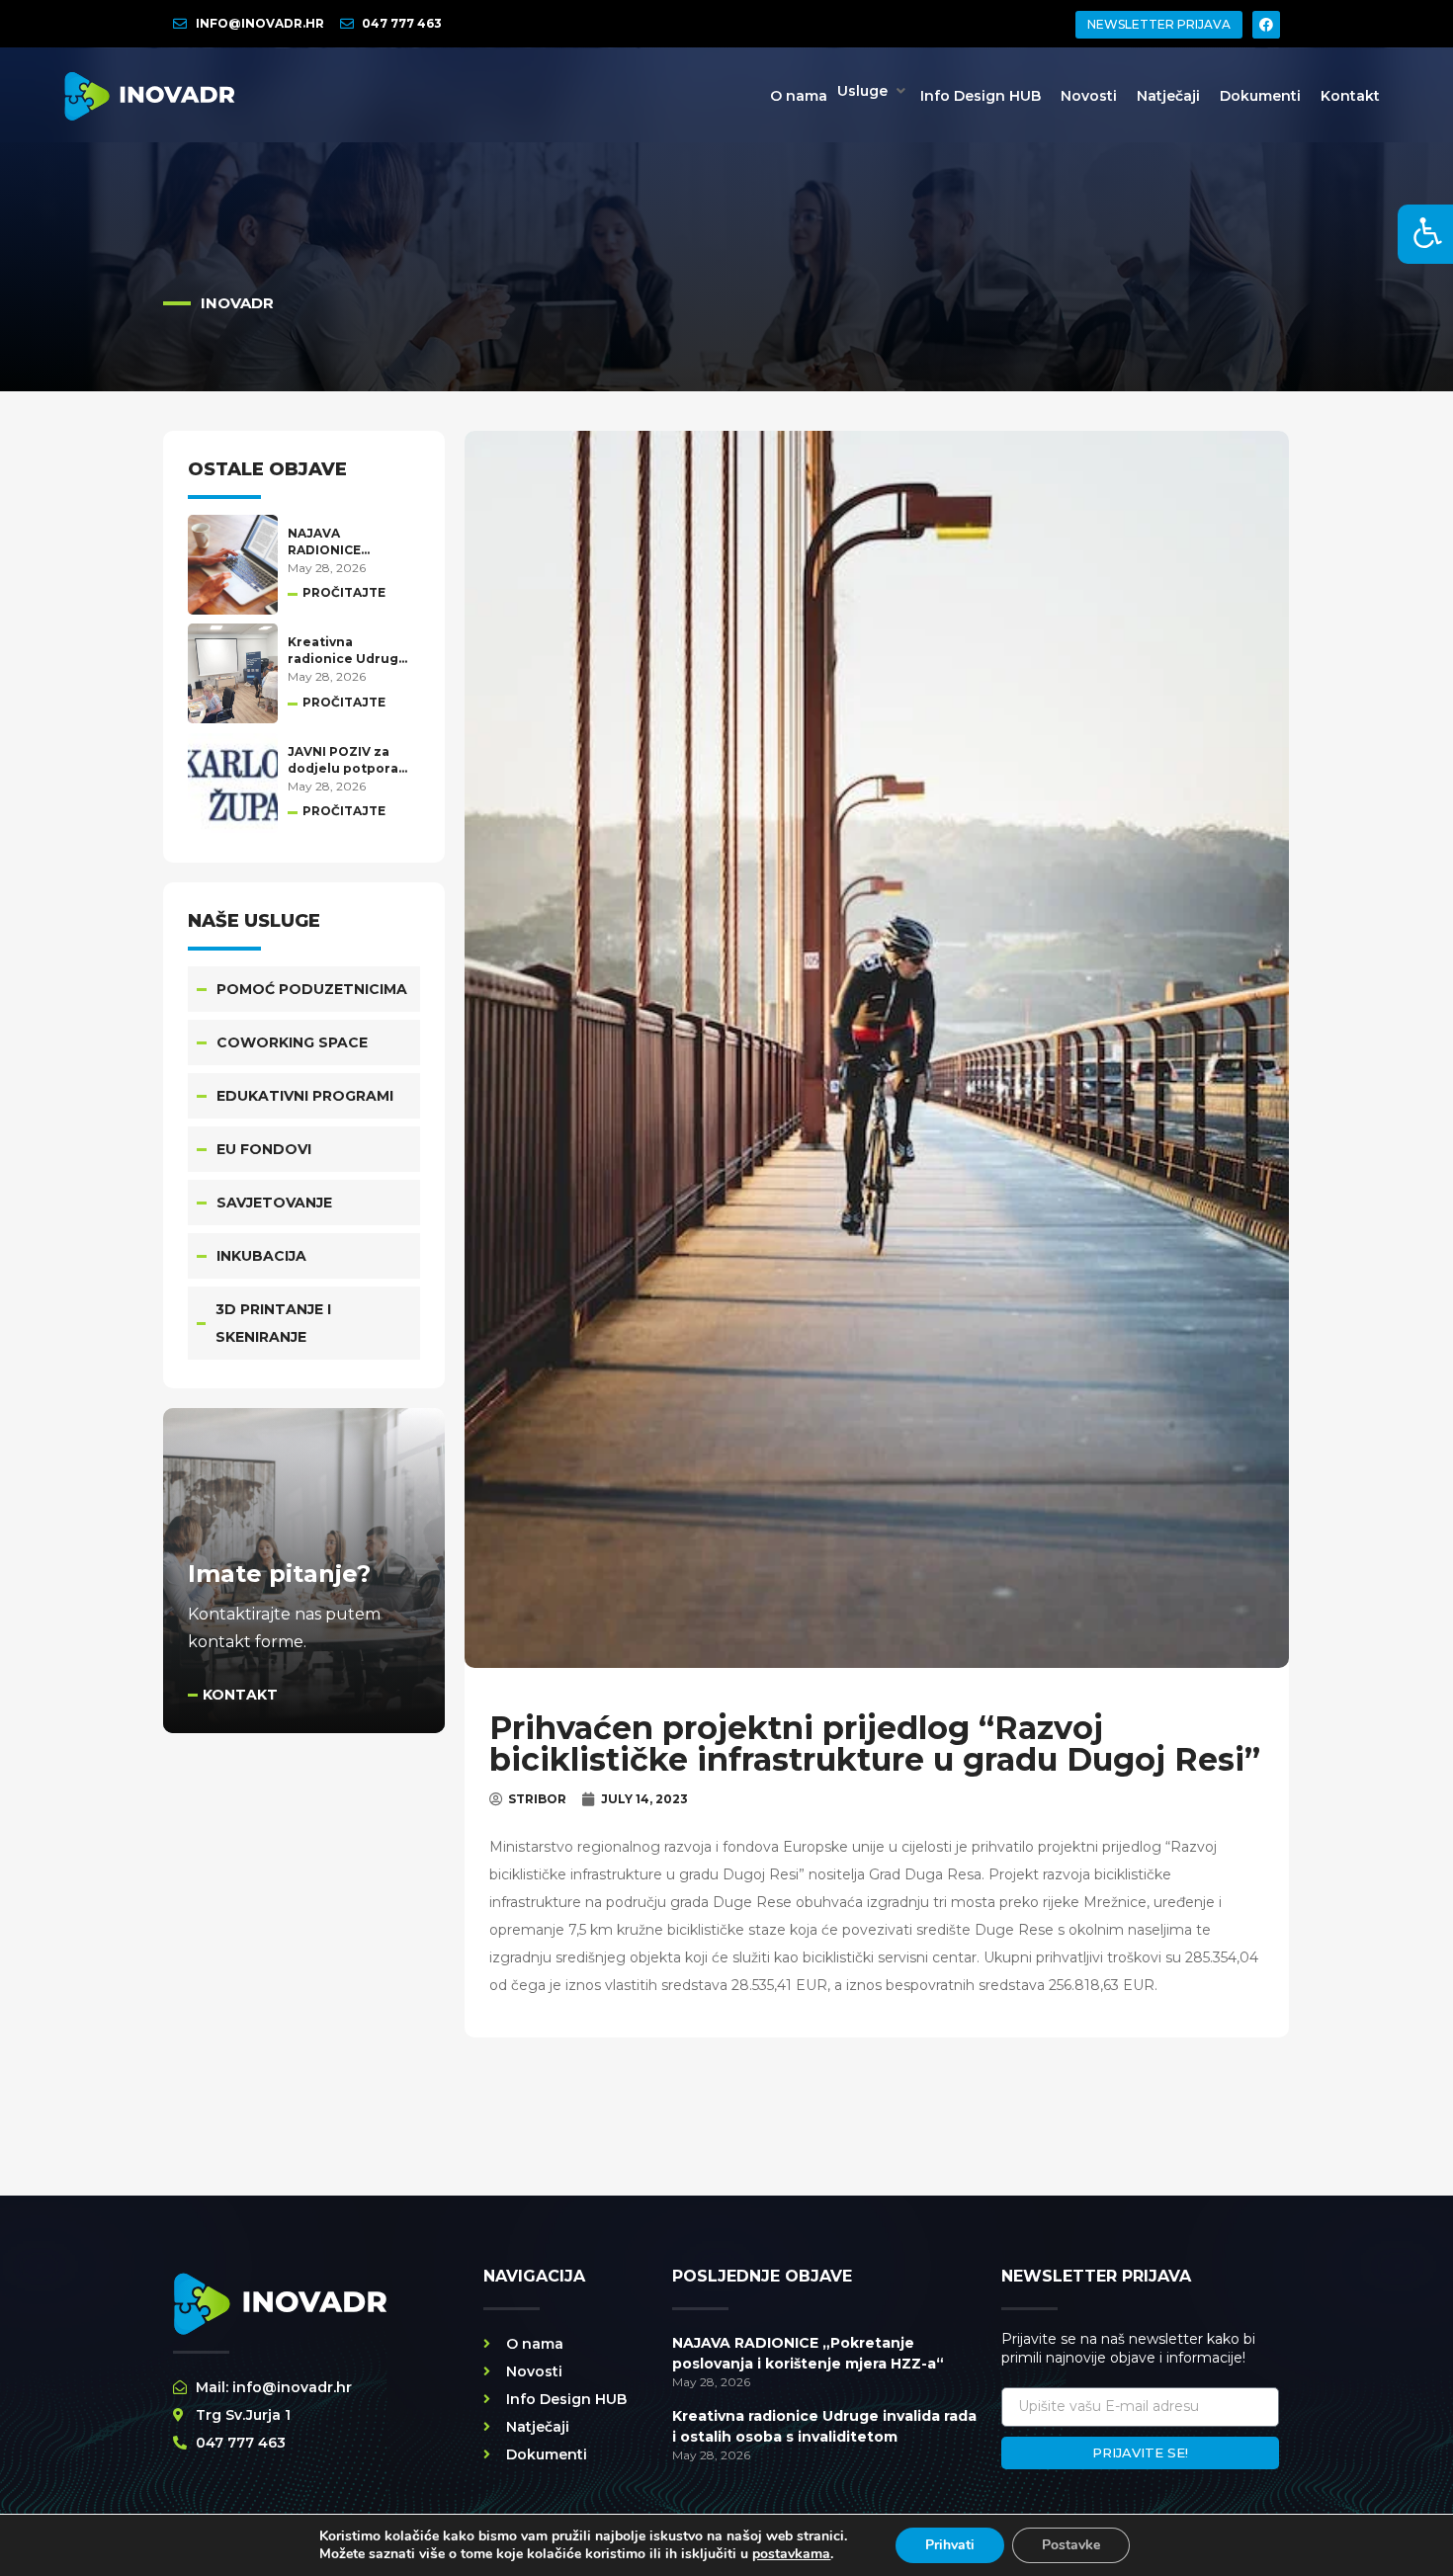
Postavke (1071, 2545)
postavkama (791, 2554)
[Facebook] (1266, 25)
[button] (874, 91)
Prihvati (950, 2545)
